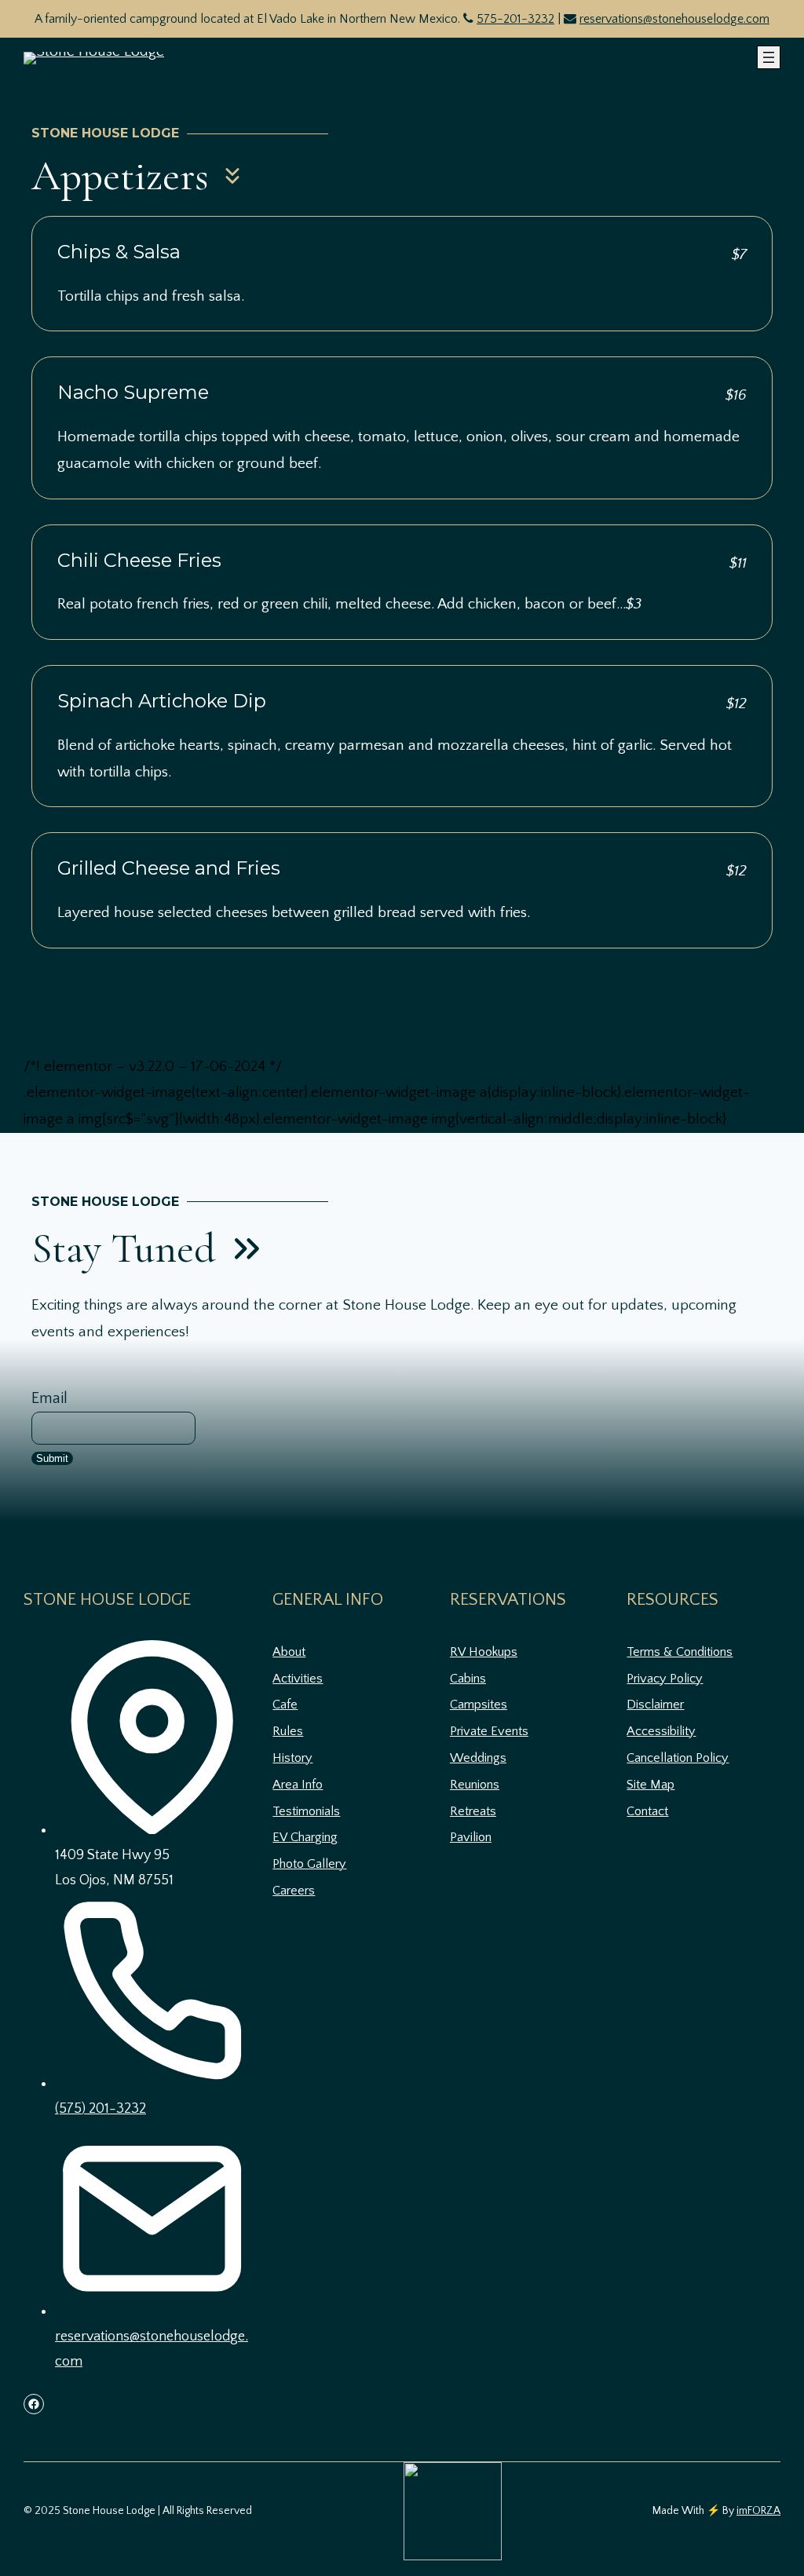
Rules (288, 1731)
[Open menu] (769, 57)
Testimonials (306, 1811)
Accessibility (661, 1731)
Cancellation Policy (678, 1758)
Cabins (468, 1679)
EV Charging (305, 1837)
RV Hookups (484, 1652)
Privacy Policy (665, 1679)
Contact (647, 1811)
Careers (294, 1891)
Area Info (298, 1785)
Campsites (479, 1705)
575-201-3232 (515, 19)
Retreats (473, 1811)
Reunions (475, 1785)
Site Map (651, 1785)
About (289, 1652)
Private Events (489, 1731)
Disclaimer (655, 1705)
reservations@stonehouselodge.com (674, 19)
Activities (298, 1679)
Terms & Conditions (680, 1652)
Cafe (285, 1705)
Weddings (478, 1758)
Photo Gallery (309, 1864)
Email (49, 1398)
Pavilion (471, 1837)
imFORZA (758, 2511)
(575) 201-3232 (100, 2109)
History (292, 1758)
